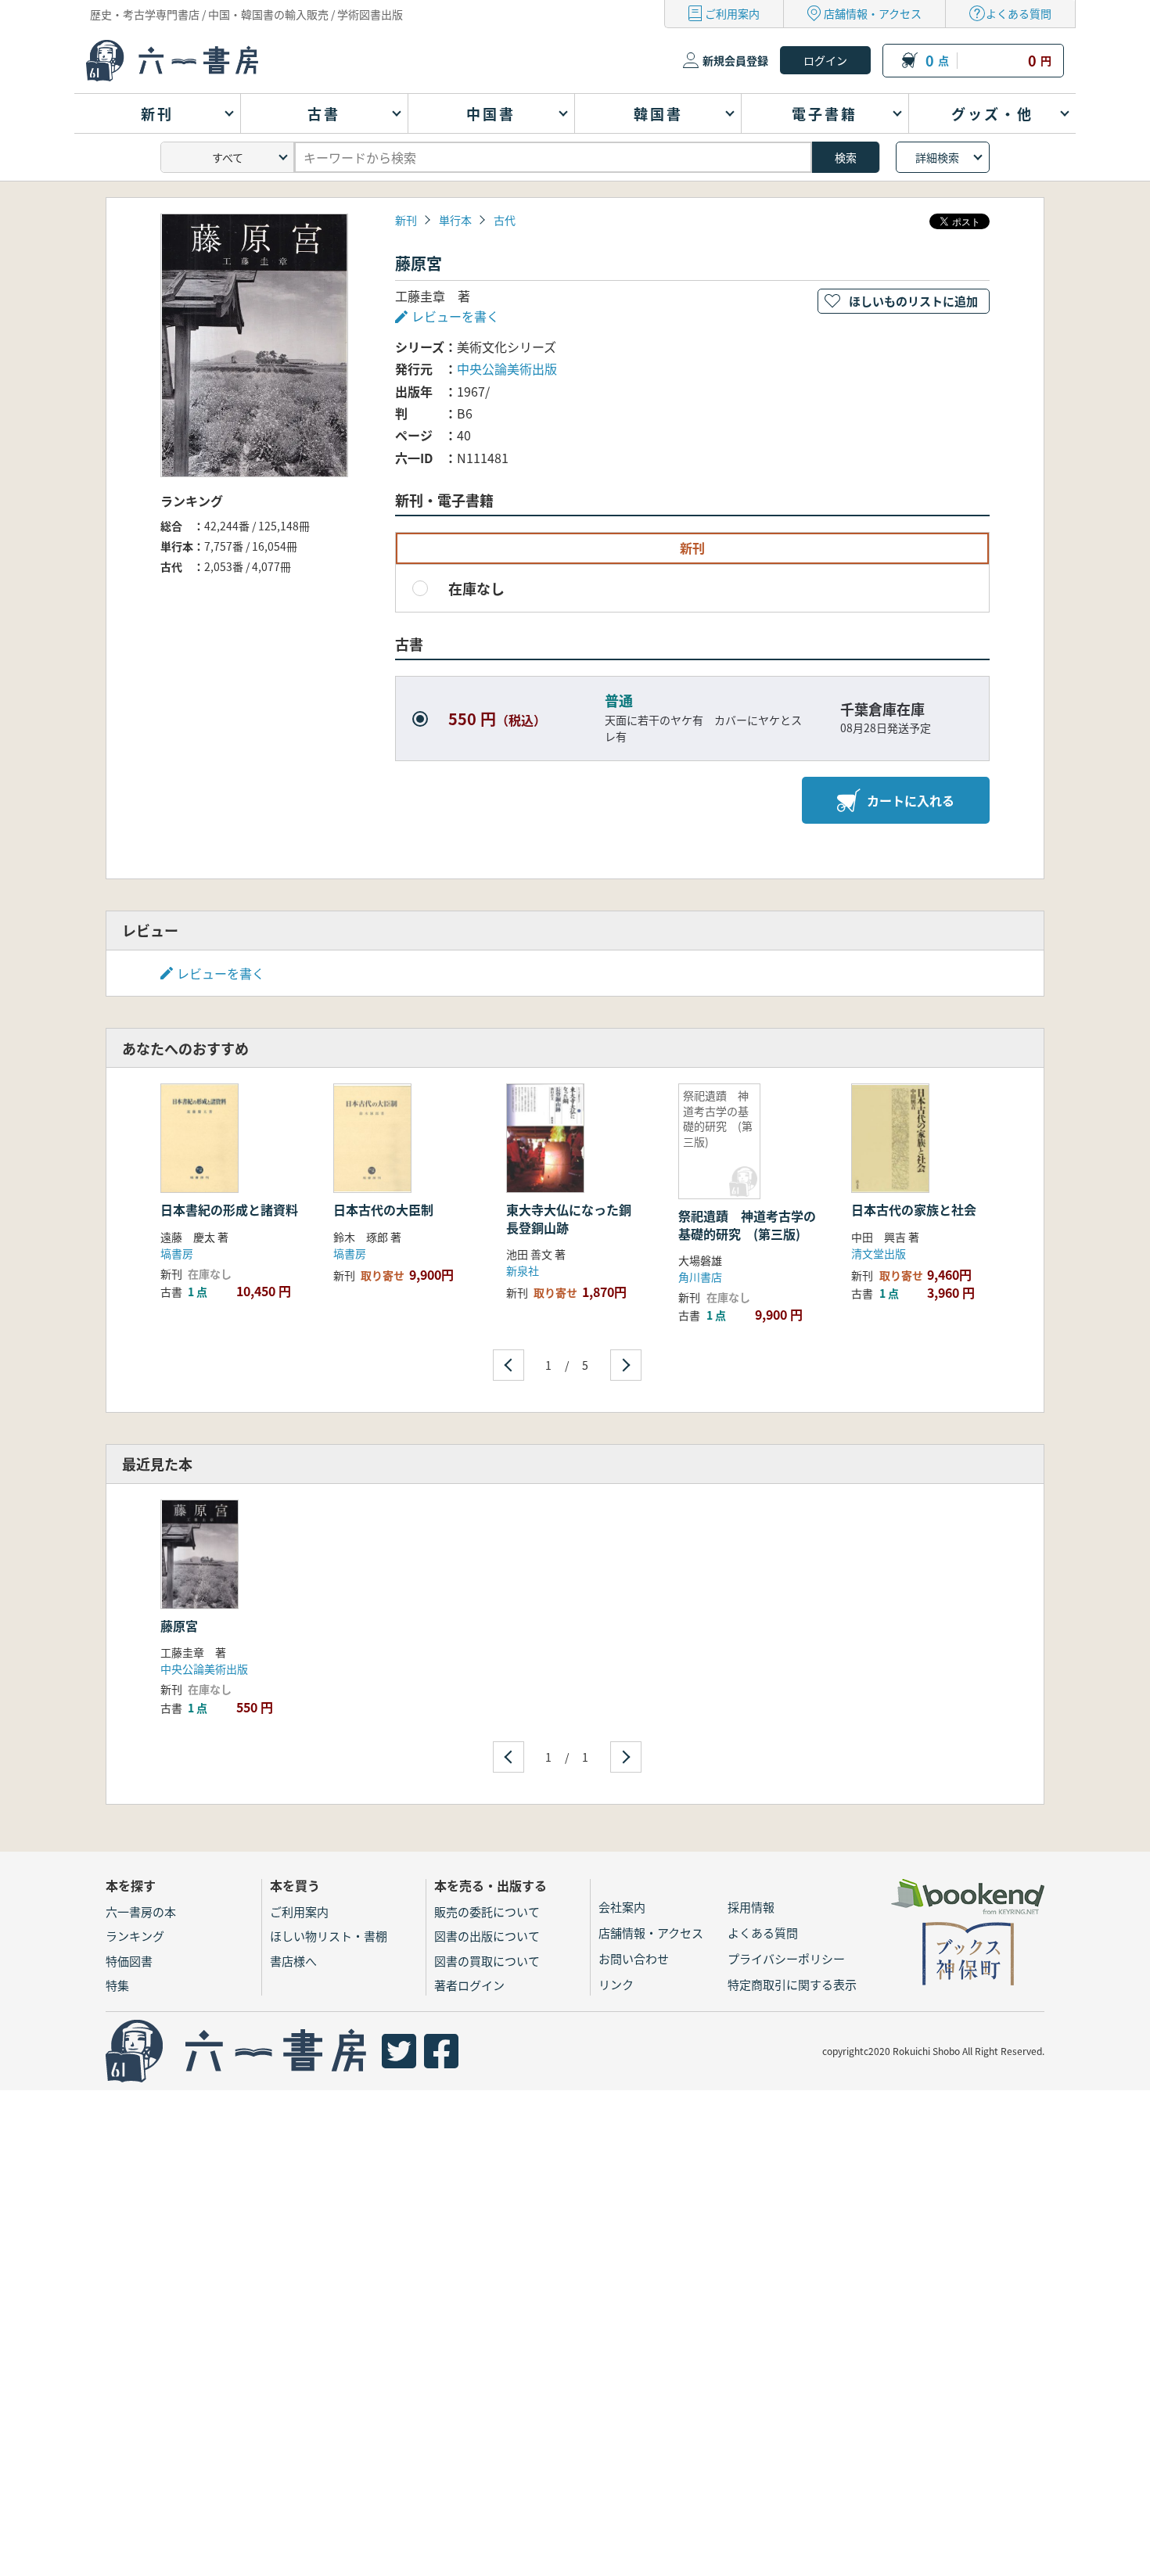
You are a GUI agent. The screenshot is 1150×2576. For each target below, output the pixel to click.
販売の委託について (487, 1911)
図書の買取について (487, 1961)
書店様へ (293, 1961)
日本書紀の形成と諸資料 (229, 1209)
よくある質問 (1019, 13)
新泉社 (523, 1270)
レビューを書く (221, 973)
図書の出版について (487, 1936)
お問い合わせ (634, 1958)
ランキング (135, 1936)
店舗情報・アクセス (873, 13)
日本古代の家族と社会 (914, 1209)
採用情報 (751, 1907)
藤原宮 (179, 1626)
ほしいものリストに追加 (913, 301)
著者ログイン (469, 1985)
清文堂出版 (879, 1253)
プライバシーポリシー (786, 1958)
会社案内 (622, 1907)
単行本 (455, 220)
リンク (616, 1984)
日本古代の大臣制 (383, 1209)
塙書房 (177, 1253)
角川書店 (700, 1277)
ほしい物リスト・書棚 (329, 1936)
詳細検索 (937, 157)
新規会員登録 (735, 60)
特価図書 (129, 1961)
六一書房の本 (141, 1911)
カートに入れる (911, 800)
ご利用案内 (732, 13)
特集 (117, 1985)
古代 (505, 220)
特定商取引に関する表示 (792, 1984)
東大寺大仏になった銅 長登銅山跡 (575, 1218)
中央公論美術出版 (507, 368)
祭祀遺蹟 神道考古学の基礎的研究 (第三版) (747, 1224)
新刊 (406, 220)
